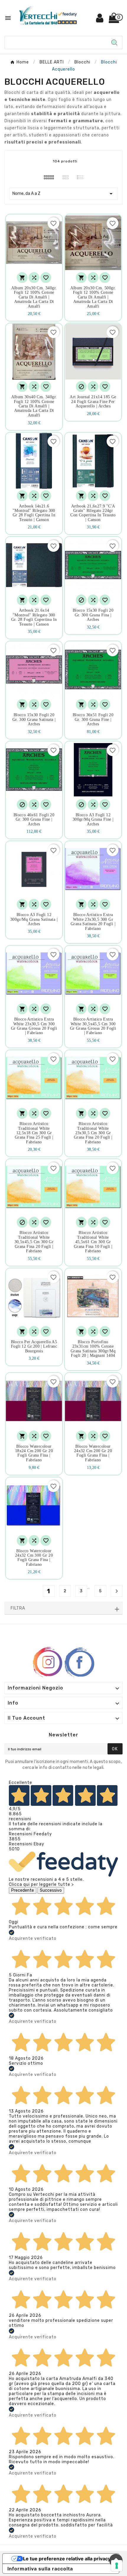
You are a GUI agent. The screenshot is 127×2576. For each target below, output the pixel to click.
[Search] (114, 43)
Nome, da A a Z (63, 194)
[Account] (100, 20)
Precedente (23, 1890)
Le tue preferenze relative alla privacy (67, 2559)
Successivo (51, 1890)
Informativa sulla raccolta (40, 2569)
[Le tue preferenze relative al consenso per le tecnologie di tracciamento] (117, 2566)
